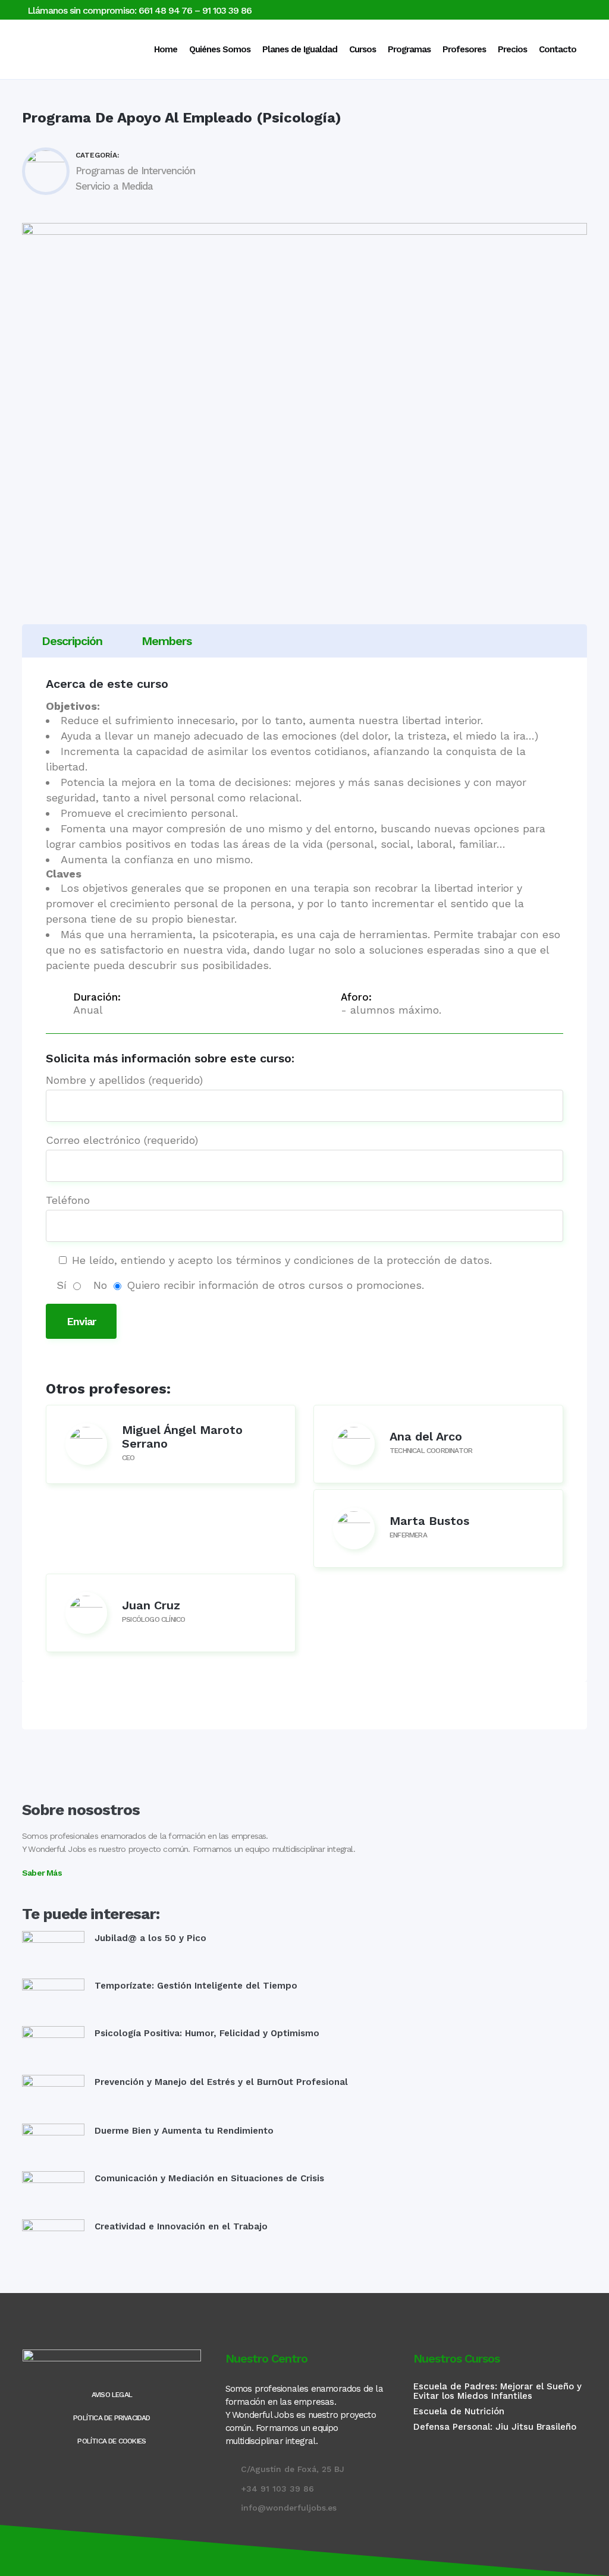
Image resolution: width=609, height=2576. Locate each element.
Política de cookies (112, 2441)
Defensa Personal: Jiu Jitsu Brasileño (495, 2427)
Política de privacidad (112, 2418)
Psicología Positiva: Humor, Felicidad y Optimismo (207, 2033)
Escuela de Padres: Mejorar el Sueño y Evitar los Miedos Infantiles (497, 2391)
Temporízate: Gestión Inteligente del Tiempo (196, 1986)
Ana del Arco (426, 1436)
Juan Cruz (151, 1605)
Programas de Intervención (135, 171)
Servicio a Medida (114, 186)
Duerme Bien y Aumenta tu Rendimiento (184, 2131)
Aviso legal (112, 2395)
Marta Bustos (429, 1521)
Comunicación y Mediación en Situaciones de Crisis (209, 2178)
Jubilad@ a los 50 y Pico (150, 1938)
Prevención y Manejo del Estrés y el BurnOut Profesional (221, 2082)
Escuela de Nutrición (459, 2411)
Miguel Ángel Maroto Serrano (182, 1437)
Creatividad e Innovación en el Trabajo (181, 2226)
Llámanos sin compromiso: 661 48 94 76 (110, 10)
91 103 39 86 (227, 10)
